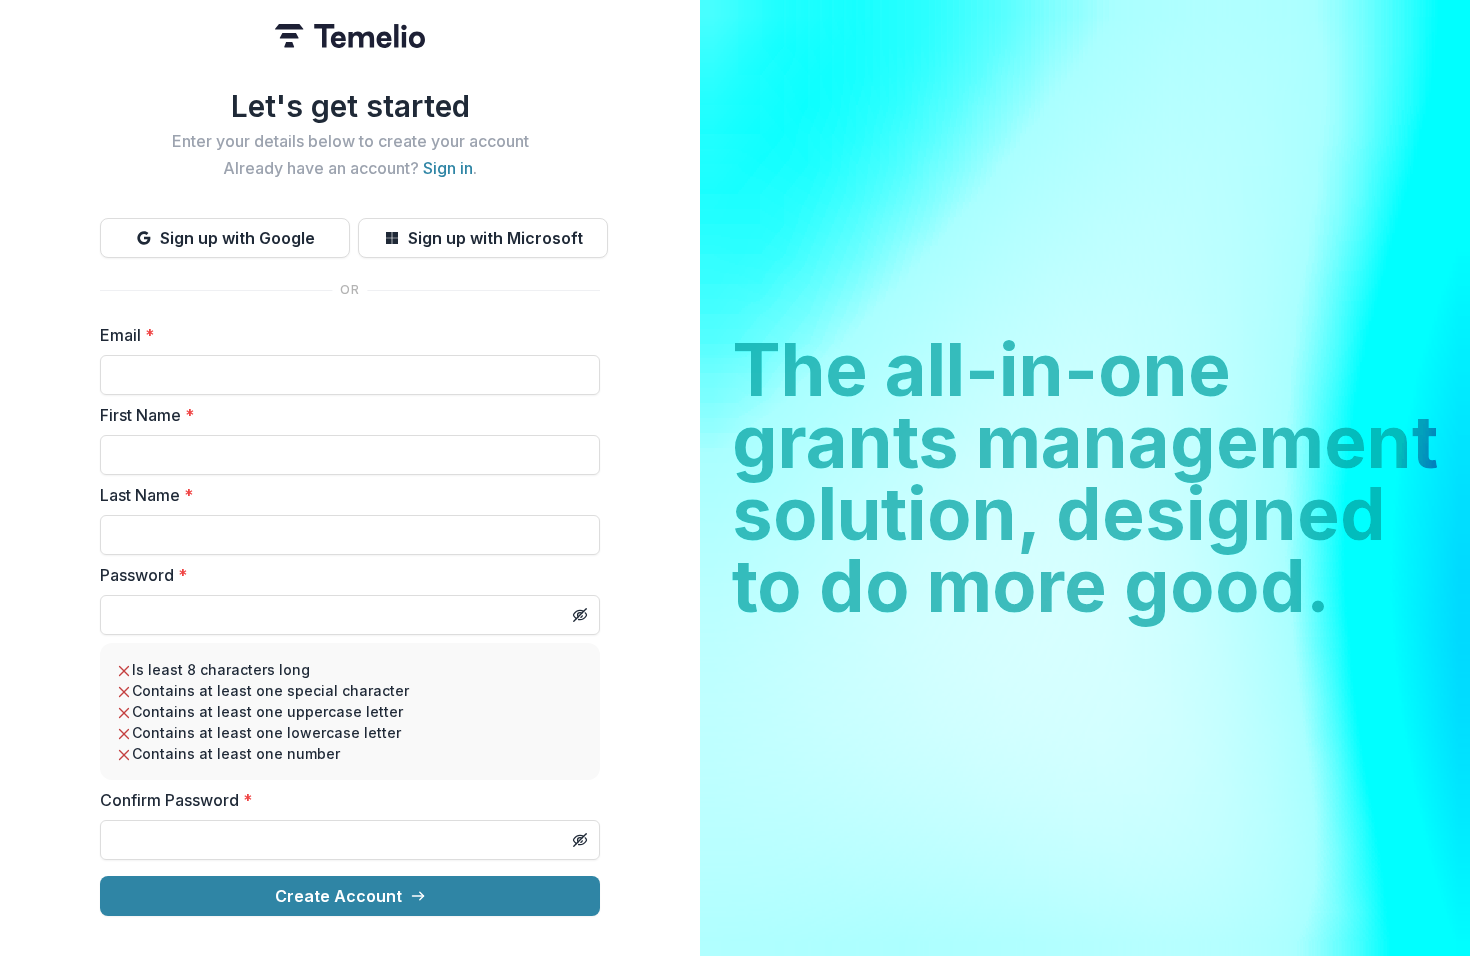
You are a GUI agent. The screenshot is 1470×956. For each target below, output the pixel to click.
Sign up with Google (237, 238)
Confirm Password (176, 800)
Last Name (146, 495)
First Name (147, 415)
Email (127, 335)
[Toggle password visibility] (580, 615)
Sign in (448, 168)
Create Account (338, 896)
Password (143, 575)
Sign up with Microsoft (495, 238)
